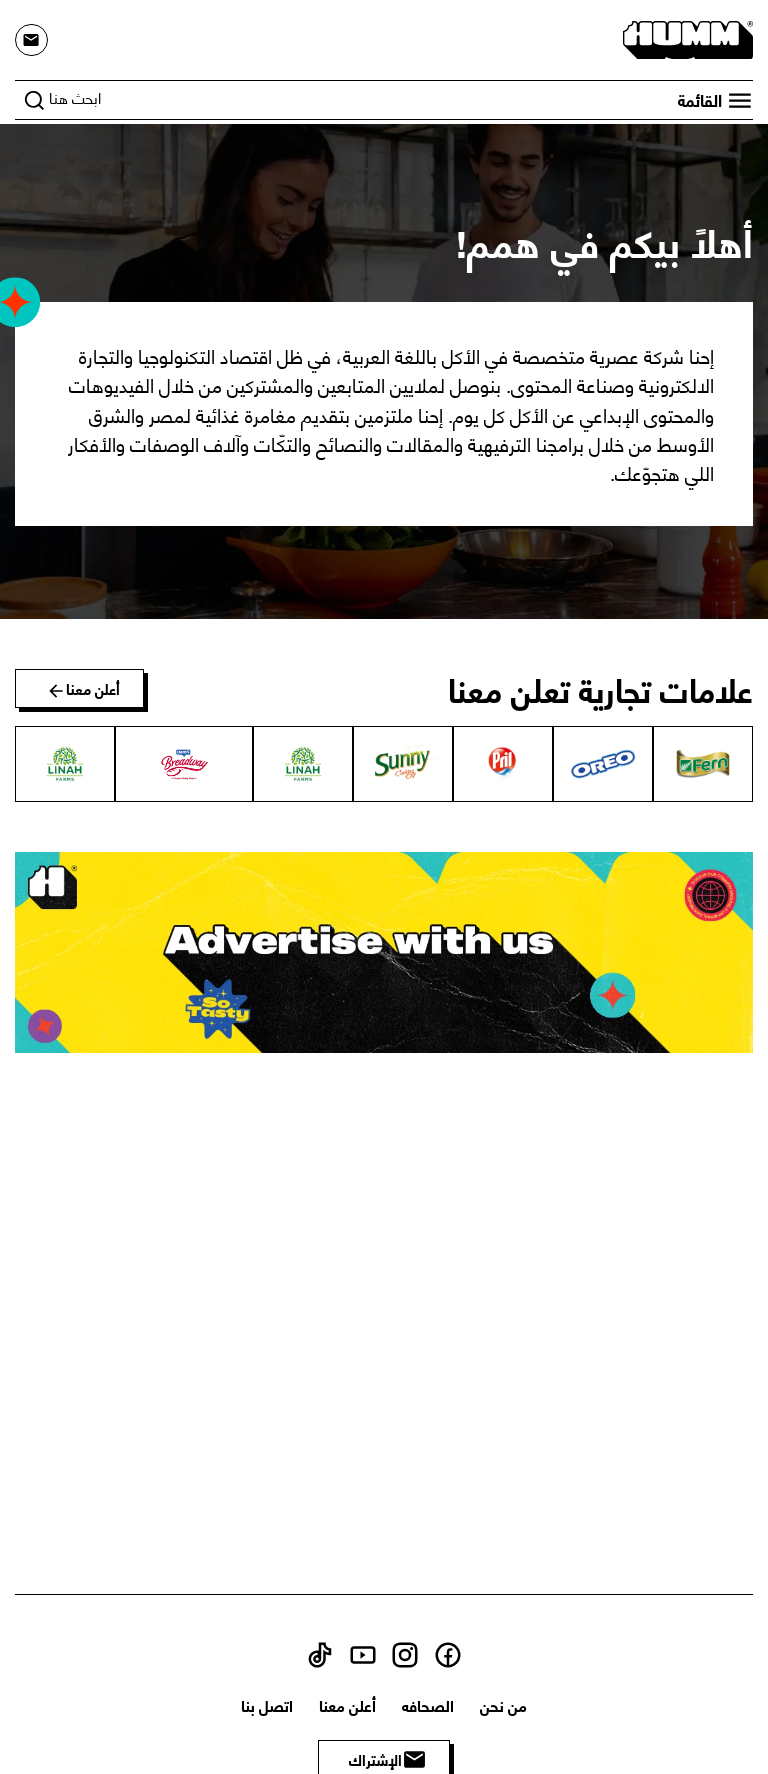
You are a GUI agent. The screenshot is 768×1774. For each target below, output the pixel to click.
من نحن (503, 1704)
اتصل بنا (267, 1704)
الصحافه (428, 1704)
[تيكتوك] (320, 1651)
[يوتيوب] (363, 1651)
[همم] (688, 37)
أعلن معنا (347, 1704)
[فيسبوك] (448, 1651)
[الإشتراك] (31, 40)
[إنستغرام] (405, 1651)
